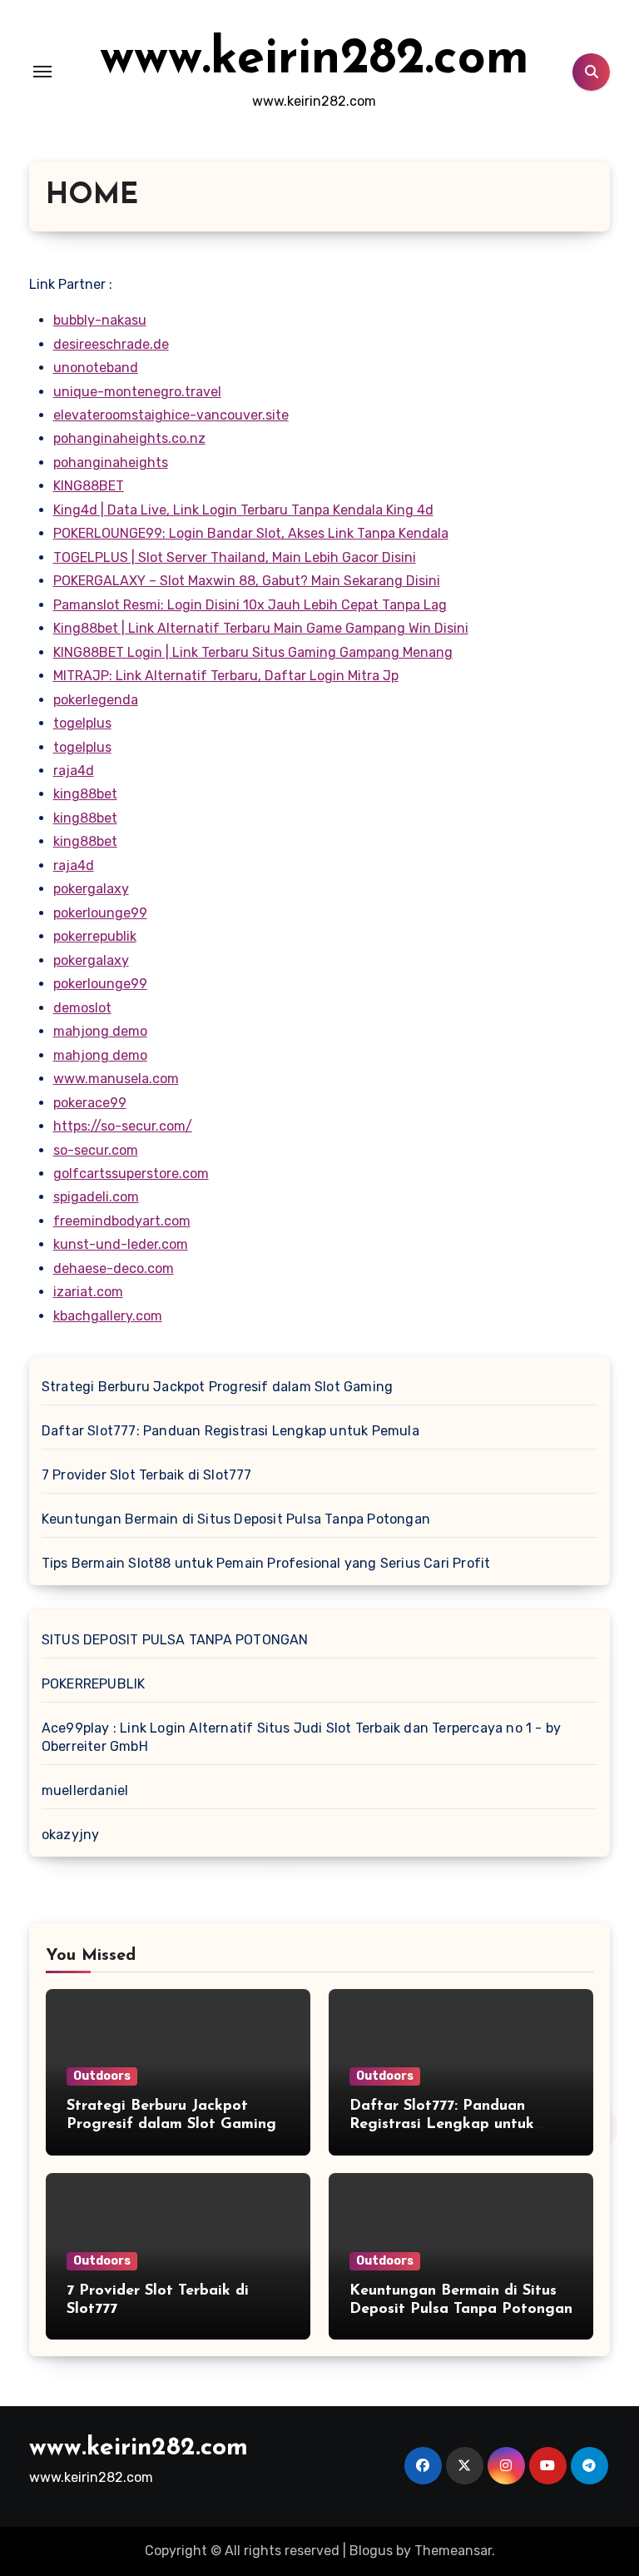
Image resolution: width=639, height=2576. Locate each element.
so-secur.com (96, 1150)
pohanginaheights (111, 462)
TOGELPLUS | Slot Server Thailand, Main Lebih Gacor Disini (235, 557)
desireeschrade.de (111, 344)
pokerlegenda (96, 700)
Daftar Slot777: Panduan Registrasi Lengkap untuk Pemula (230, 1431)
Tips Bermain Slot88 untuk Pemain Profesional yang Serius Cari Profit (266, 1563)
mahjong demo (100, 1031)
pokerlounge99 (100, 913)
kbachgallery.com (108, 1316)
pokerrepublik (95, 936)
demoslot (82, 1008)
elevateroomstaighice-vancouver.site (171, 415)
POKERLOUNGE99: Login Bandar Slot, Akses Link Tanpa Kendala (251, 533)
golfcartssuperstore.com (131, 1174)
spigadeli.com (96, 1197)
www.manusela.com (116, 1079)
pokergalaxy (91, 889)
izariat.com (88, 1292)
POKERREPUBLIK (94, 1684)
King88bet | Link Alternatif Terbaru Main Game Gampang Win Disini (261, 628)
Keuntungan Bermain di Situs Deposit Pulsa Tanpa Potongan (236, 1519)
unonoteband (96, 368)
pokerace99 (90, 1103)
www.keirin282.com (315, 60)
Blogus (371, 2551)
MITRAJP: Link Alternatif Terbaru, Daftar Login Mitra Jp (226, 676)
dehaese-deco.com (114, 1268)
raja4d (74, 771)
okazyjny (71, 1835)
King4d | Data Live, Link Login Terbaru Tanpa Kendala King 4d (243, 510)
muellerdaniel (85, 1790)
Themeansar (453, 2551)
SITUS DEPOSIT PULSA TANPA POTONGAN (175, 1640)
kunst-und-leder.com (121, 1244)
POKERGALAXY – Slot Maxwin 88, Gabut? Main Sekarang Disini (247, 581)
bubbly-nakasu (100, 320)
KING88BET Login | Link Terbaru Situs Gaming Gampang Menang (253, 652)
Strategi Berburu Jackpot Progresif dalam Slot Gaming (217, 1387)
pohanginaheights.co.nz (129, 438)
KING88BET (89, 486)
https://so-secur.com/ (123, 1126)
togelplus (82, 723)
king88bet (85, 794)
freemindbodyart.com (122, 1221)
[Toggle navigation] (42, 72)
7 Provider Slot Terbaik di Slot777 (147, 1475)
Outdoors (102, 2076)
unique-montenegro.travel (137, 392)
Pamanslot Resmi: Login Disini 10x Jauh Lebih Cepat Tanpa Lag (250, 605)
